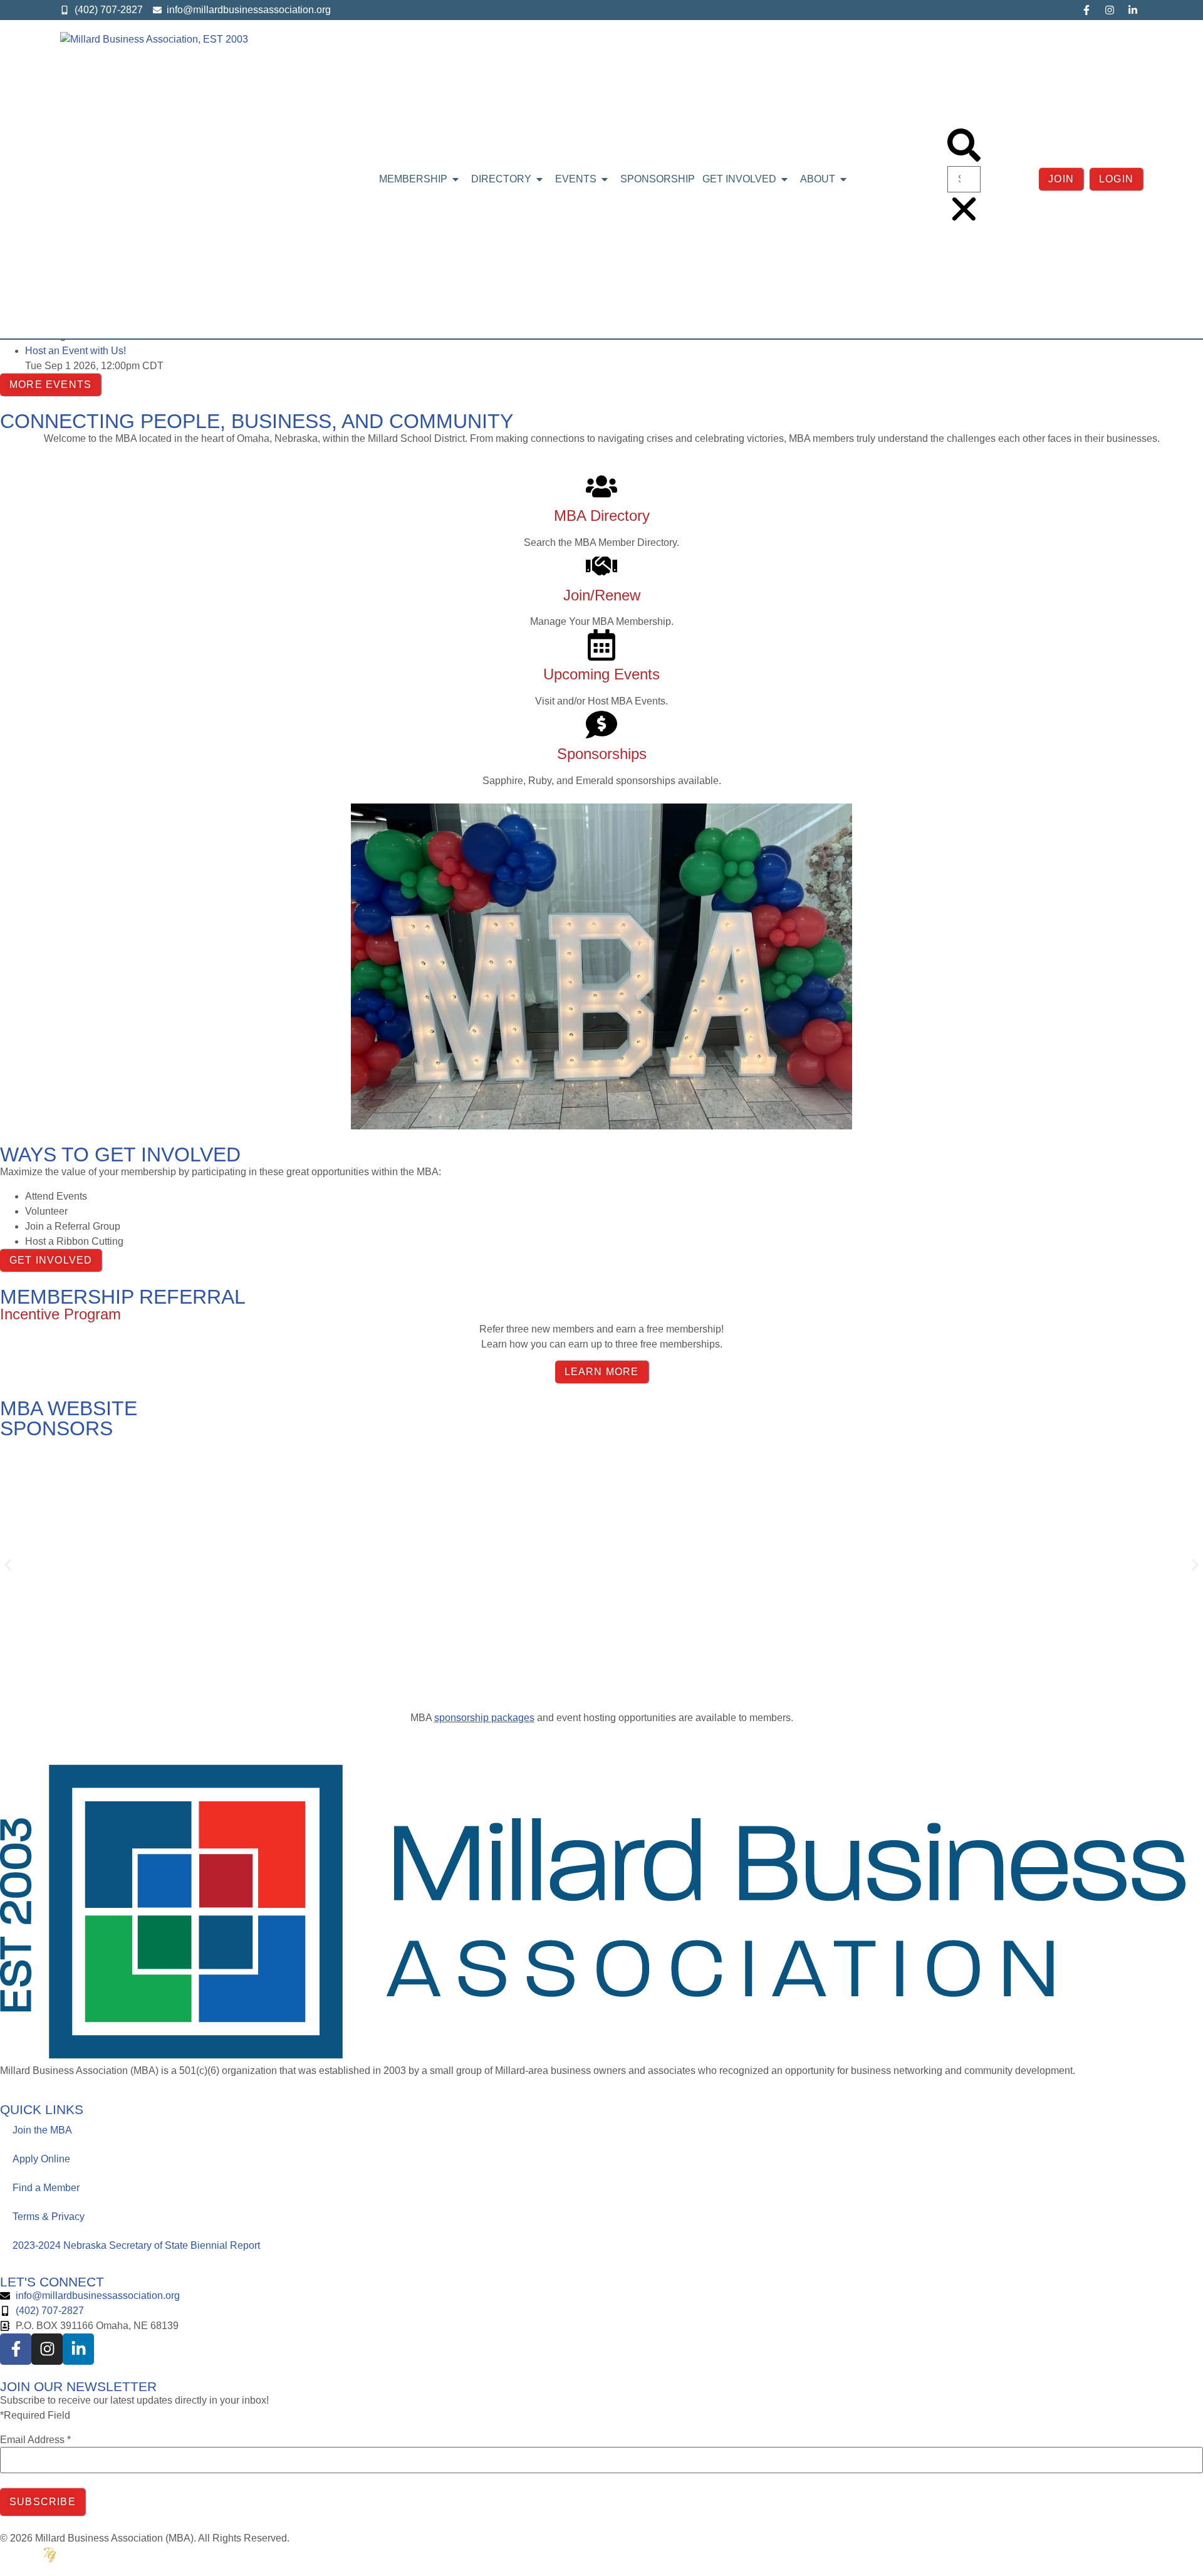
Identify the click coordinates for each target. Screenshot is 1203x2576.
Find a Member (46, 2188)
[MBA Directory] (601, 486)
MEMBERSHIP (413, 179)
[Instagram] (1110, 10)
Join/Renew (602, 595)
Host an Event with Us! (76, 351)
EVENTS (576, 179)
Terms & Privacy (49, 2217)
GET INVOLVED (739, 179)
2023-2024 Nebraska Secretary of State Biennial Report (136, 2245)
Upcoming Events (601, 674)
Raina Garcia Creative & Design (110, 2554)
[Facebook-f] (1086, 10)
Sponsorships (602, 754)
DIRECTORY (501, 179)
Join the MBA (42, 2130)
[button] (964, 147)
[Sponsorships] (601, 725)
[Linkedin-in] (1133, 10)
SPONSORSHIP (658, 179)
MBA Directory (602, 516)
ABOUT (818, 179)
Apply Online (41, 2159)
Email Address (35, 2440)
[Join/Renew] (601, 566)
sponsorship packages (484, 1718)
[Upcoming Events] (601, 645)
